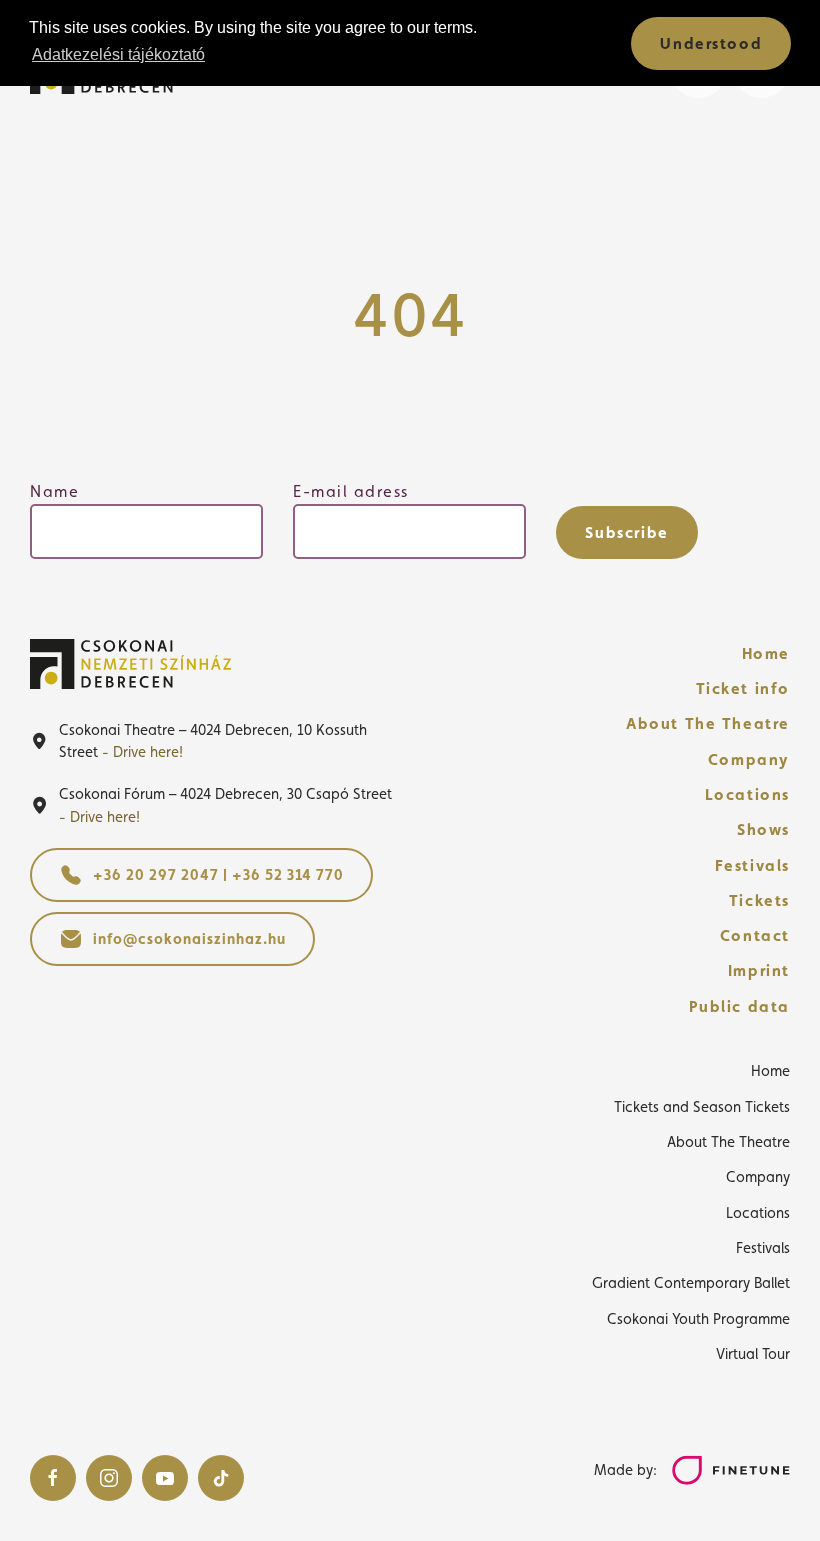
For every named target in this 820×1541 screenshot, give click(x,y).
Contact (755, 935)
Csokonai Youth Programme (698, 1318)
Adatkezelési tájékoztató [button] (118, 54)
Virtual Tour (753, 1353)
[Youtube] (165, 1478)
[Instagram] (109, 1478)
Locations (747, 794)
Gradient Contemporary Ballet (691, 1282)
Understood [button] (711, 43)
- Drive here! (142, 751)
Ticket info (743, 688)
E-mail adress (351, 491)
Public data (739, 1006)
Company (749, 759)
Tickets (759, 900)
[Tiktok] (221, 1478)
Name (54, 491)
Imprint (759, 970)
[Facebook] (53, 1478)
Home (766, 653)
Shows (763, 829)
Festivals (752, 865)
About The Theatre (708, 723)
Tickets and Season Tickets (702, 1106)
